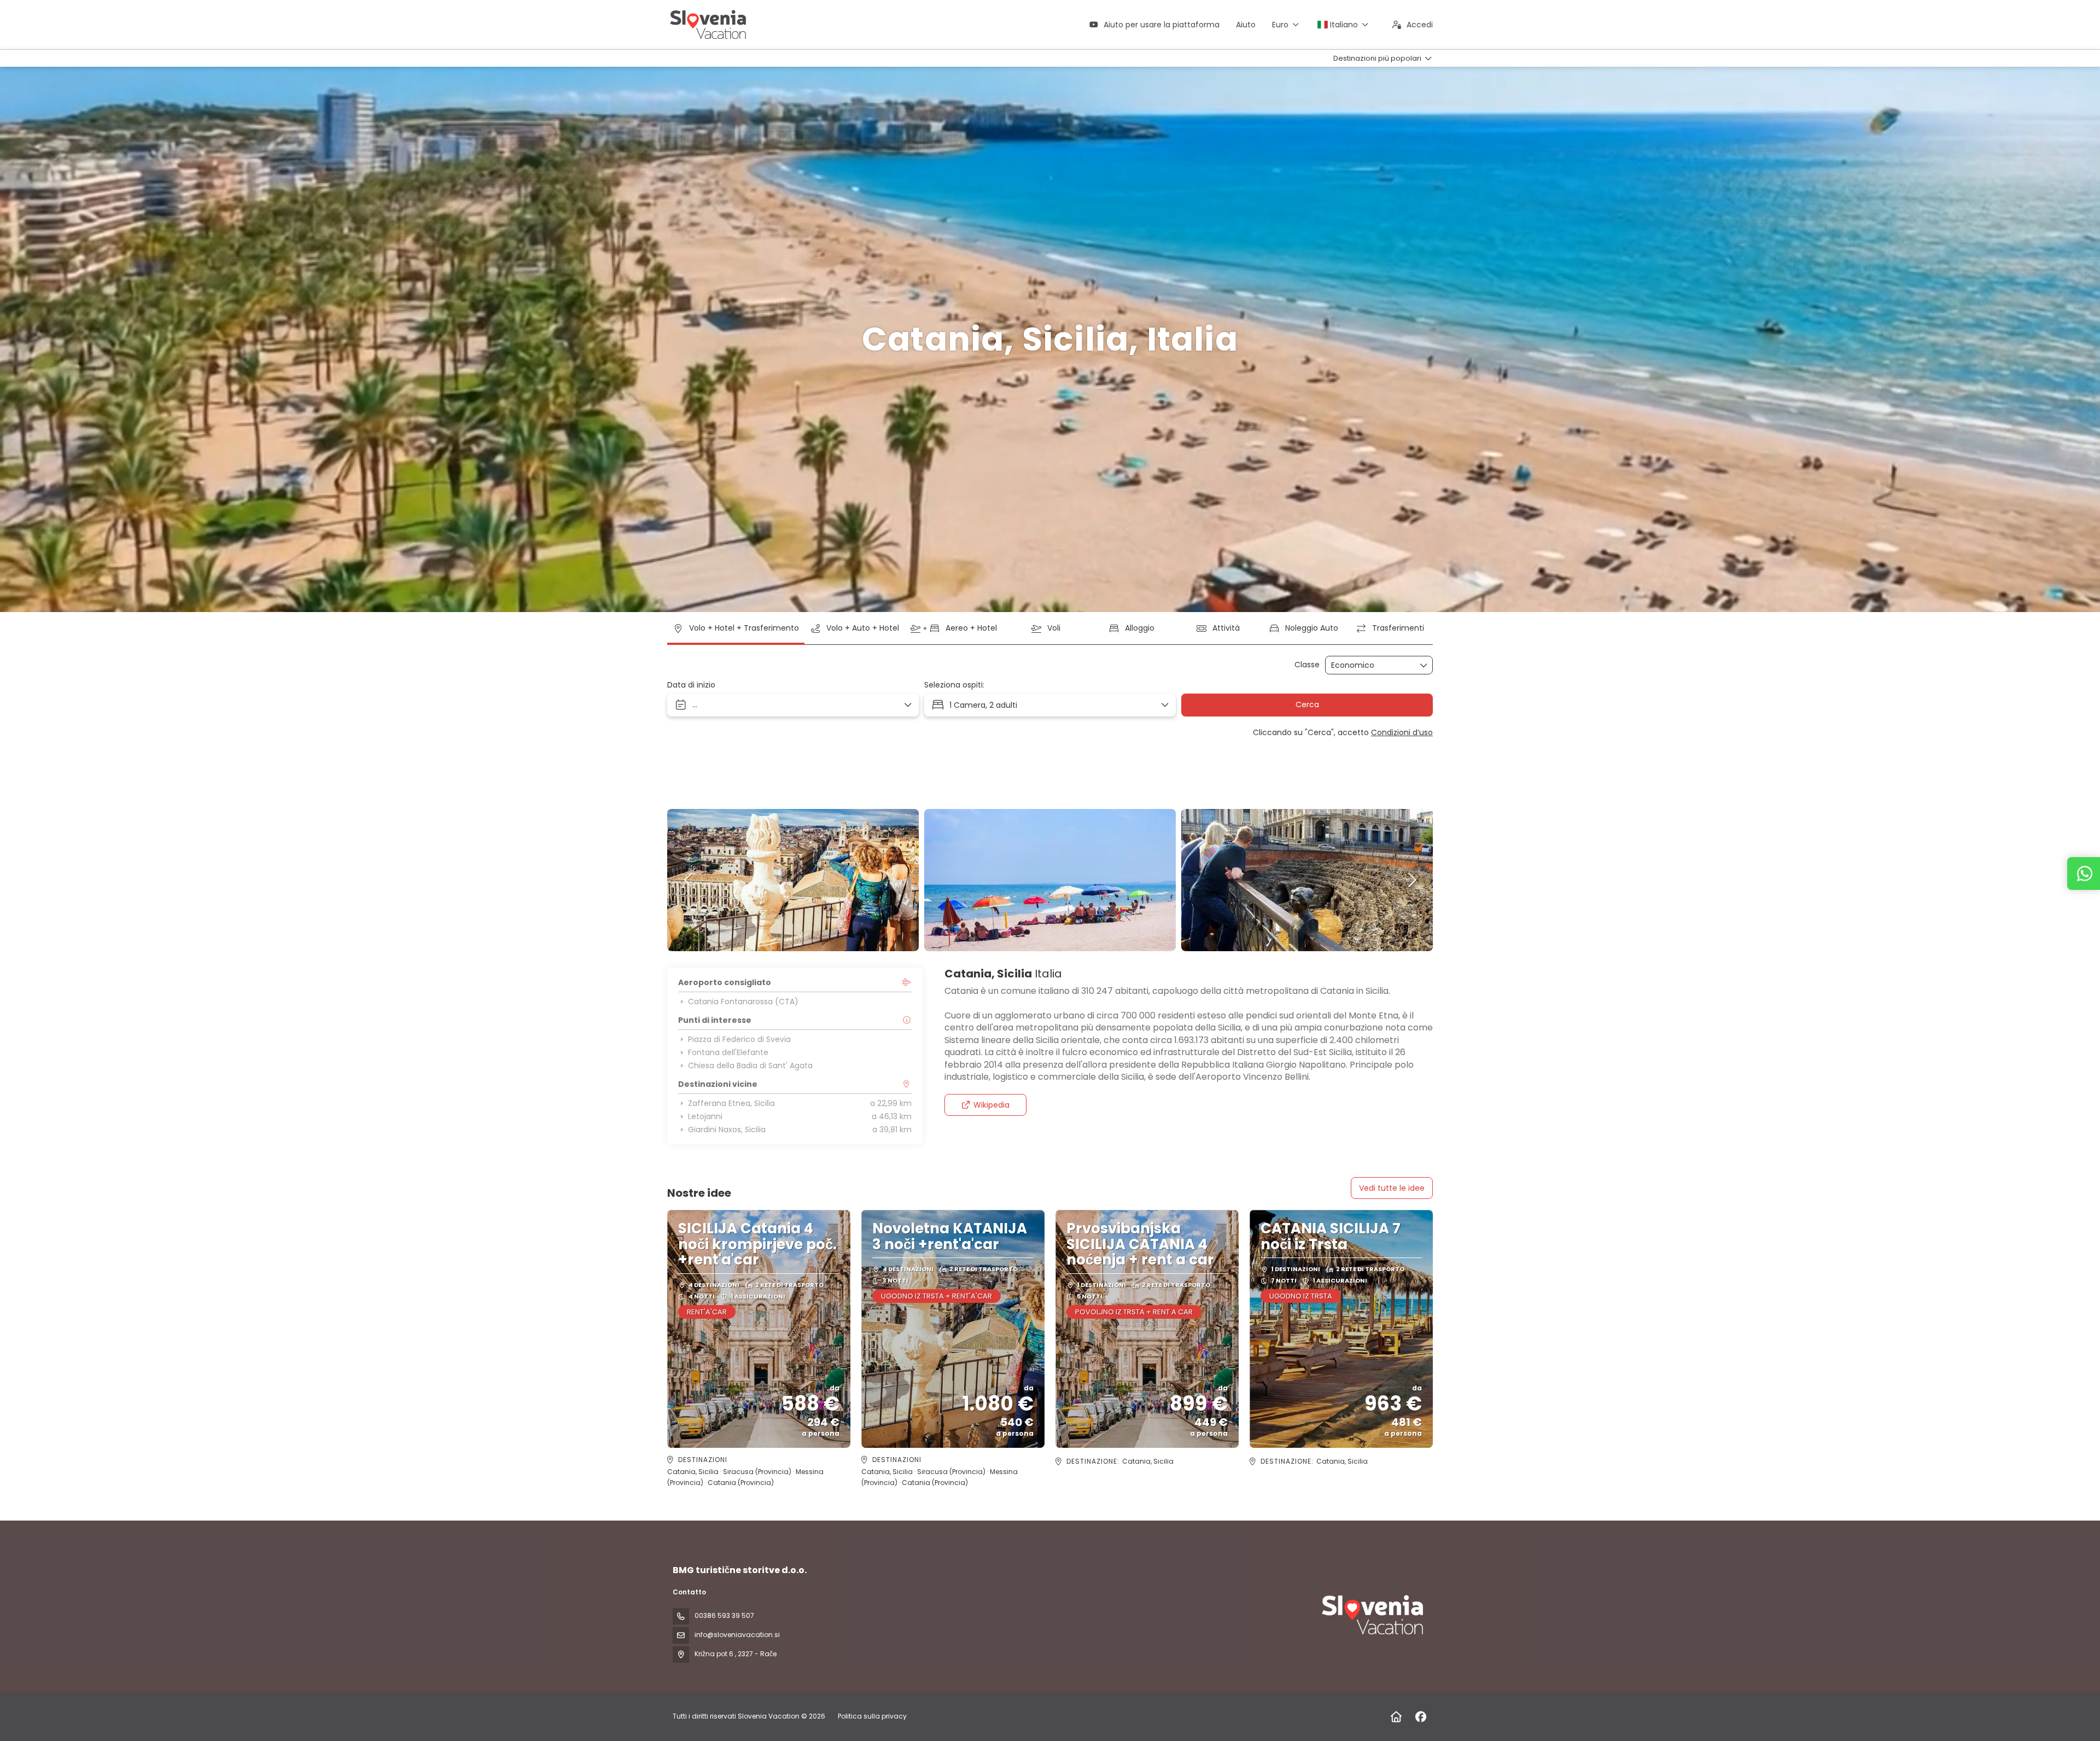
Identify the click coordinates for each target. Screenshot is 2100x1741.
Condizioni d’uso (1402, 732)
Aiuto (1246, 25)
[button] (689, 880)
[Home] (1396, 1717)
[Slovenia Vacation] (1372, 1615)
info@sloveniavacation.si (737, 1635)
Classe (1307, 665)
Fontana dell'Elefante (728, 1052)
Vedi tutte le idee (1392, 1188)
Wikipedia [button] (991, 1105)
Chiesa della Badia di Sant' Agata (750, 1065)
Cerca (1307, 704)
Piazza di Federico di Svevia (739, 1039)
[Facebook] (1421, 1717)
